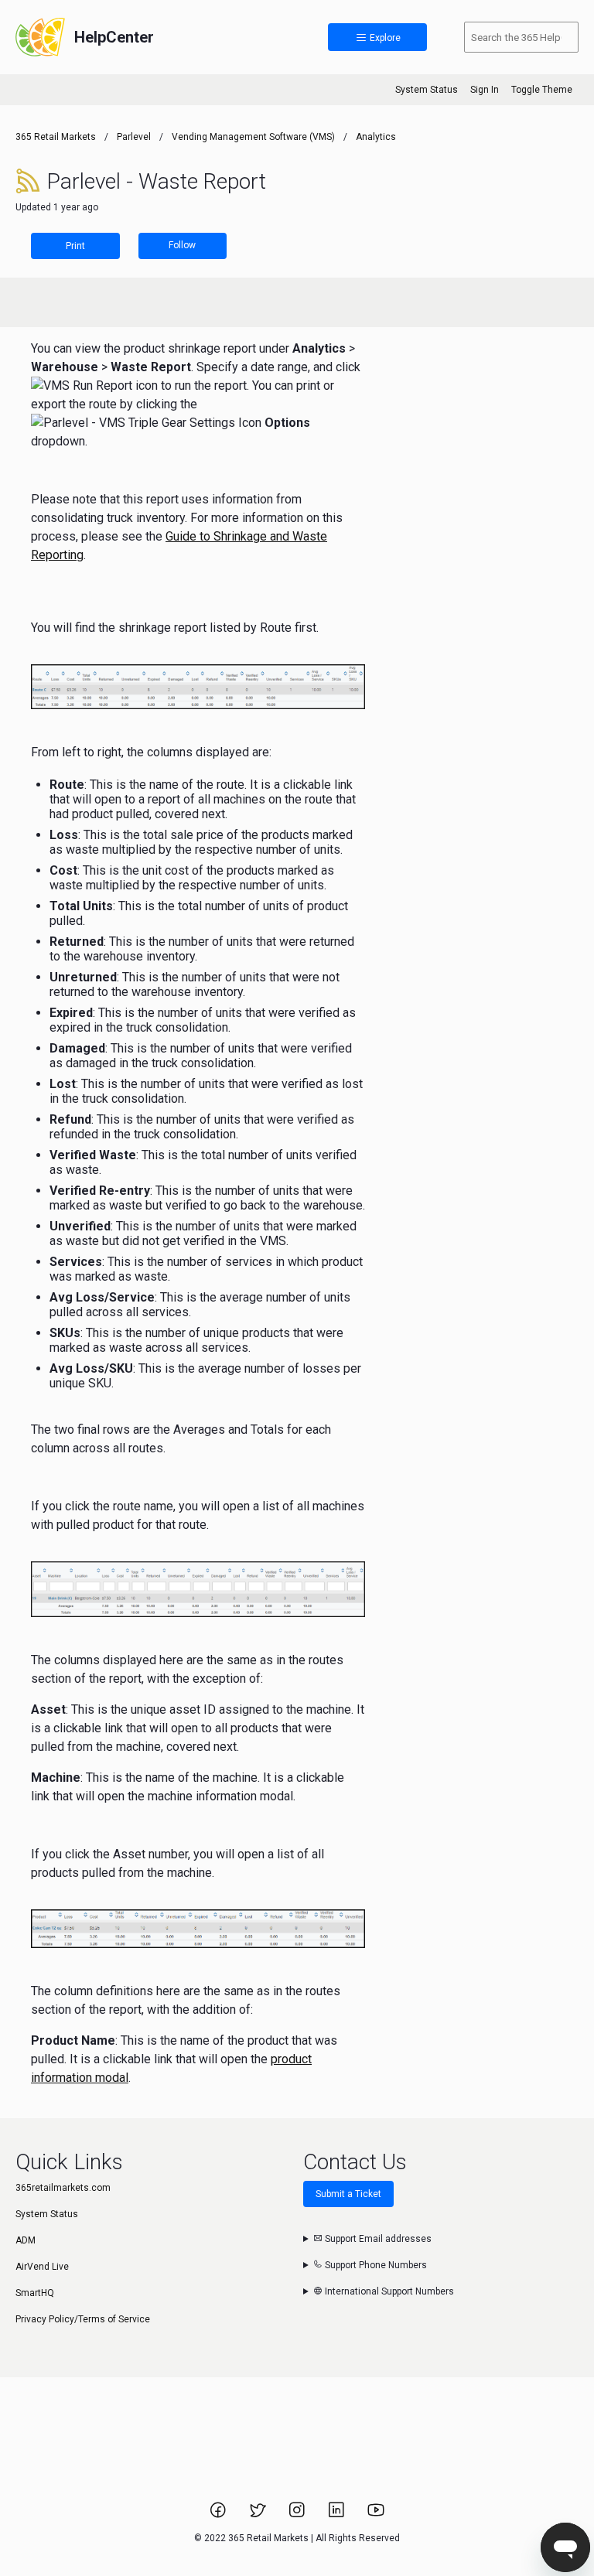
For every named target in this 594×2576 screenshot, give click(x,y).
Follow (182, 245)
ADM (26, 2240)
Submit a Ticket (348, 2194)
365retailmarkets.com (63, 2188)
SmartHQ (35, 2293)
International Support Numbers (388, 2291)
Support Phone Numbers (375, 2265)
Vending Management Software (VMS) (253, 137)
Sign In (485, 90)
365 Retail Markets (56, 137)
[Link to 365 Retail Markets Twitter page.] (259, 2515)
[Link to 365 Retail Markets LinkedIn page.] (338, 2515)
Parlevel (134, 137)
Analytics (376, 137)
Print (75, 246)
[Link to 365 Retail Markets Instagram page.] (298, 2515)
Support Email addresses (377, 2239)
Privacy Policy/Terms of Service (83, 2319)
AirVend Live (42, 2267)
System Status (427, 90)
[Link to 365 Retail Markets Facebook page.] (219, 2515)
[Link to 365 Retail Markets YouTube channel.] (376, 2515)
